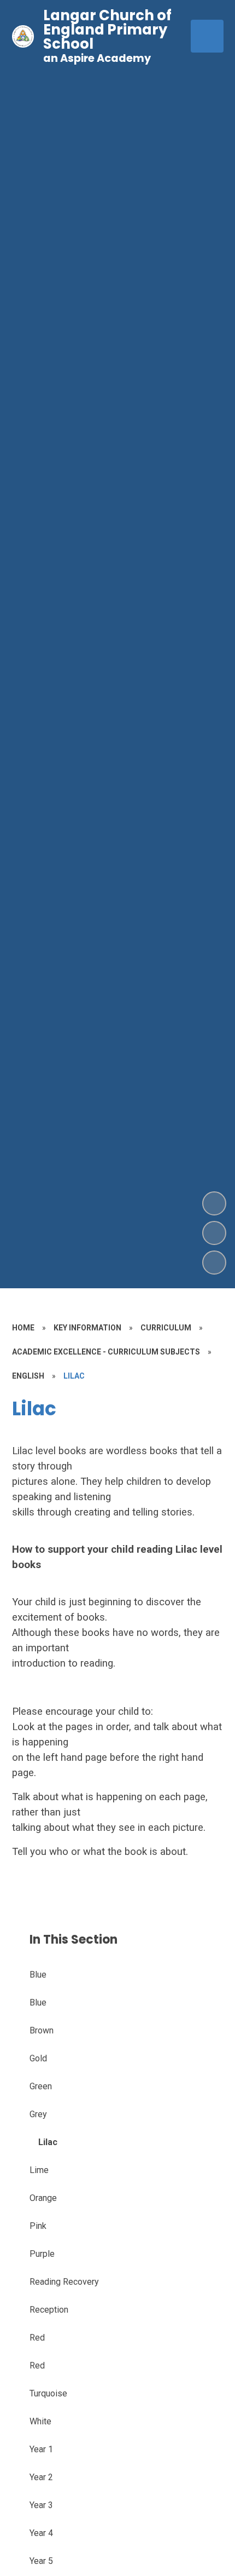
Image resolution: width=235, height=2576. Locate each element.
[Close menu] (207, 36)
